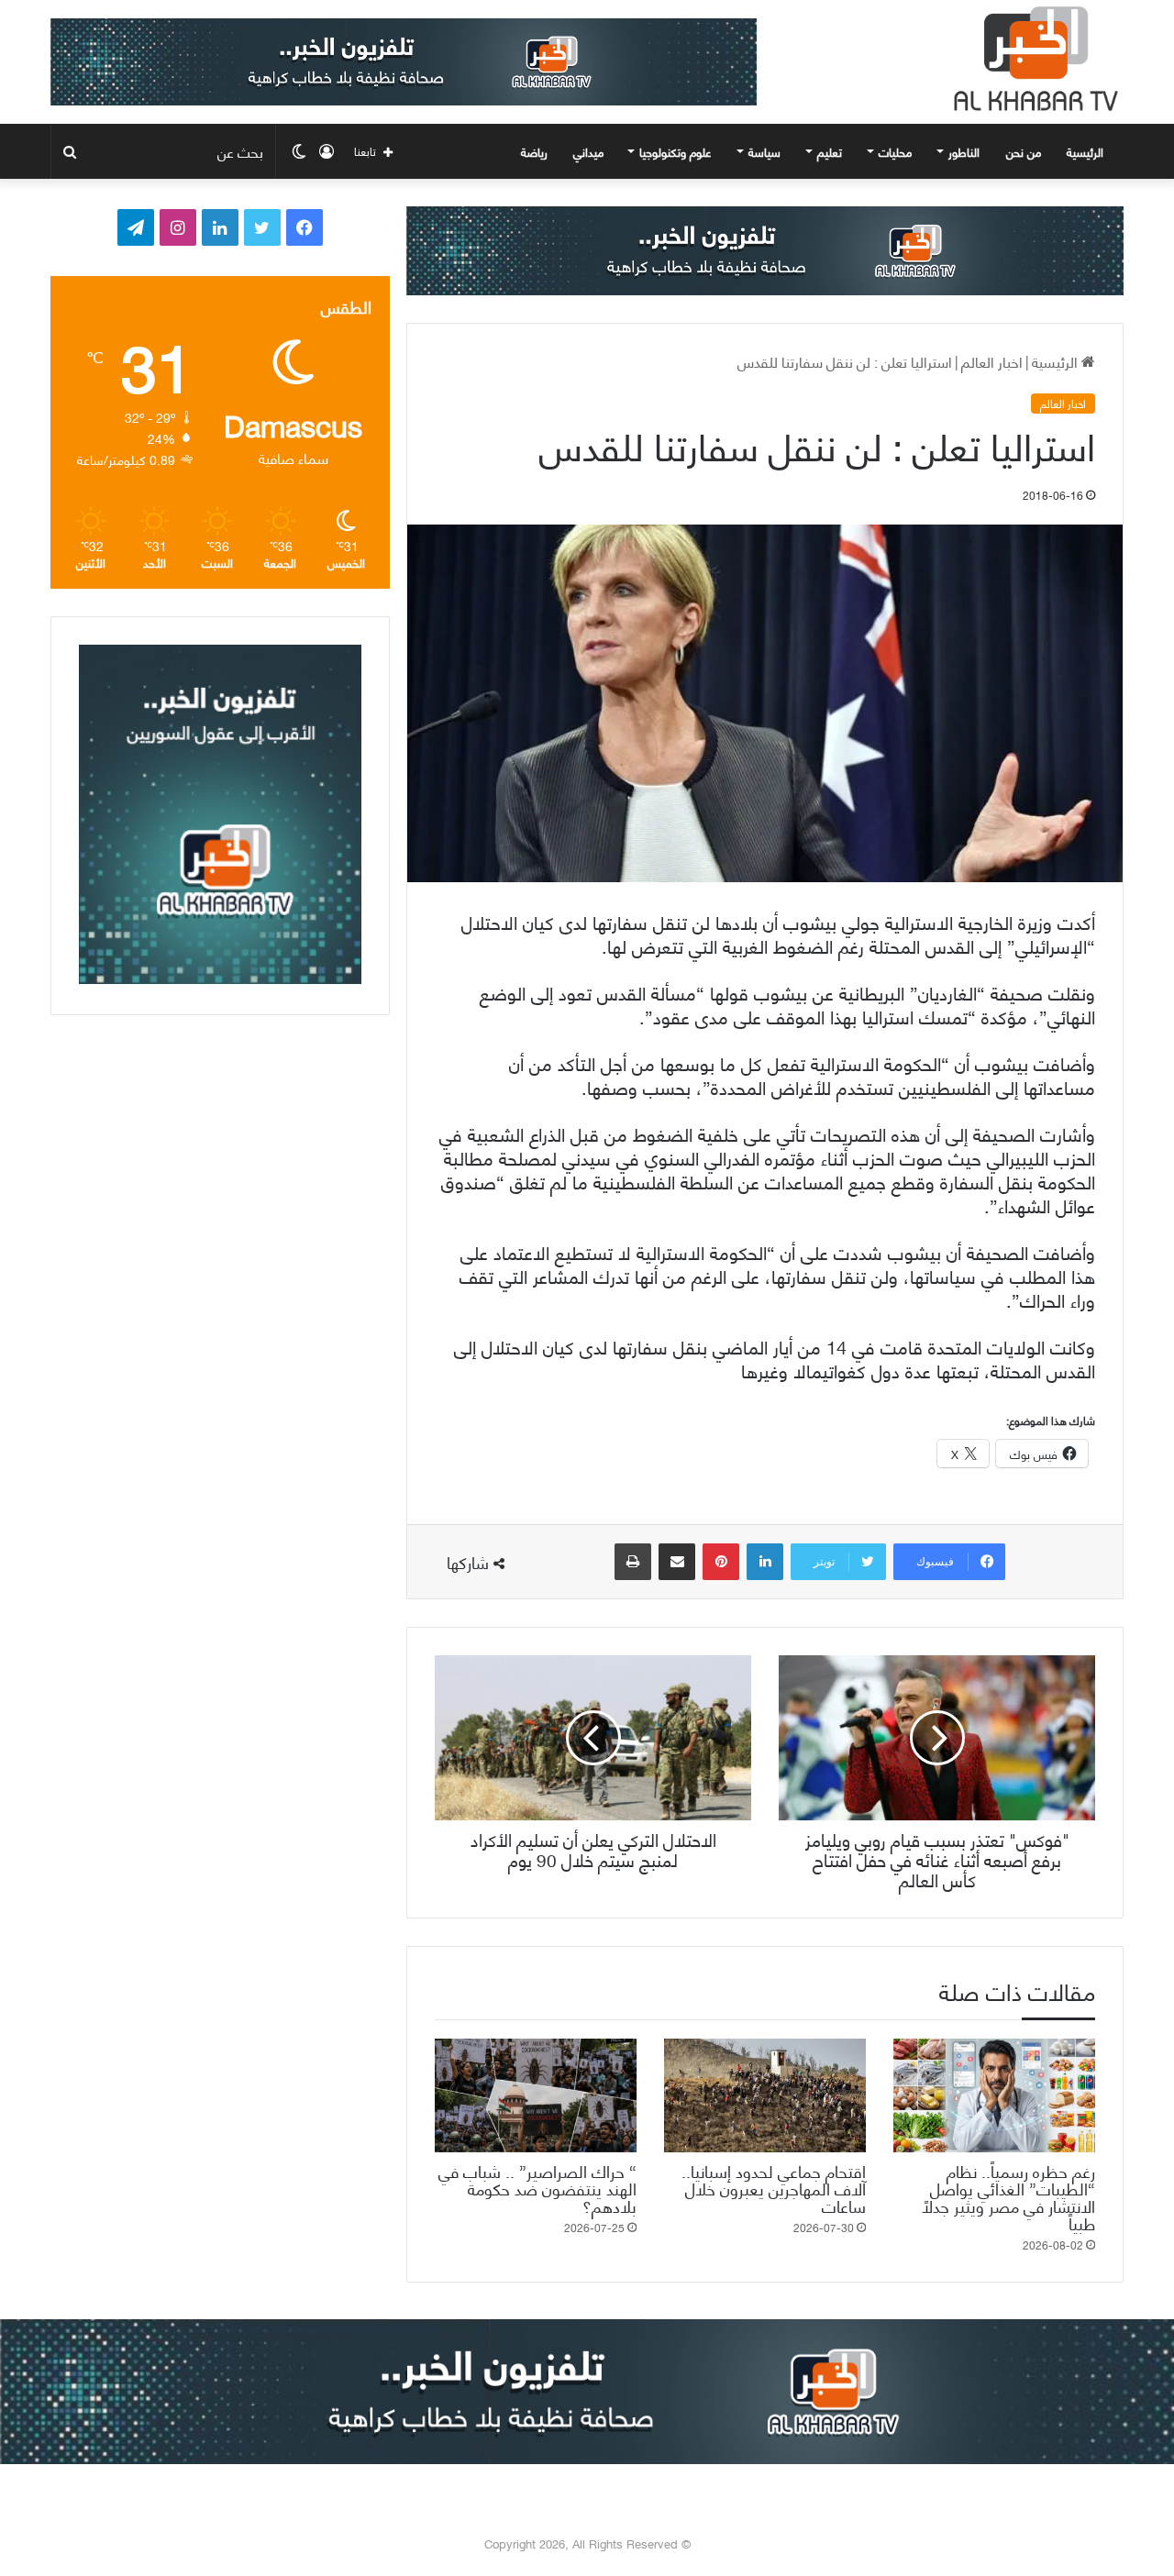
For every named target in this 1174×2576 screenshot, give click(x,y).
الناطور (964, 151)
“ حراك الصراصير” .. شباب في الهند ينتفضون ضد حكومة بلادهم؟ (537, 2188)
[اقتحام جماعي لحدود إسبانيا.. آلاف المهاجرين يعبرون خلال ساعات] (765, 2095)
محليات (895, 151)
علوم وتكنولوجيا (676, 151)
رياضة (534, 151)
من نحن (1024, 151)
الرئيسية (1087, 151)
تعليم (830, 151)
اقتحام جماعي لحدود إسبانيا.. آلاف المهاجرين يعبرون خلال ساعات (774, 2188)
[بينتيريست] (721, 1562)
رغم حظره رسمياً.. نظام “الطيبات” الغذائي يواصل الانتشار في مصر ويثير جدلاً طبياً (1008, 2196)
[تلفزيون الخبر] (1032, 59)
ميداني (588, 151)
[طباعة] (633, 1562)
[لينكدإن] (765, 1562)
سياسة (764, 151)
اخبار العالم (992, 361)
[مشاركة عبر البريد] (677, 1562)
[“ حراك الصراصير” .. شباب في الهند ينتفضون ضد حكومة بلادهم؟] (536, 2095)
